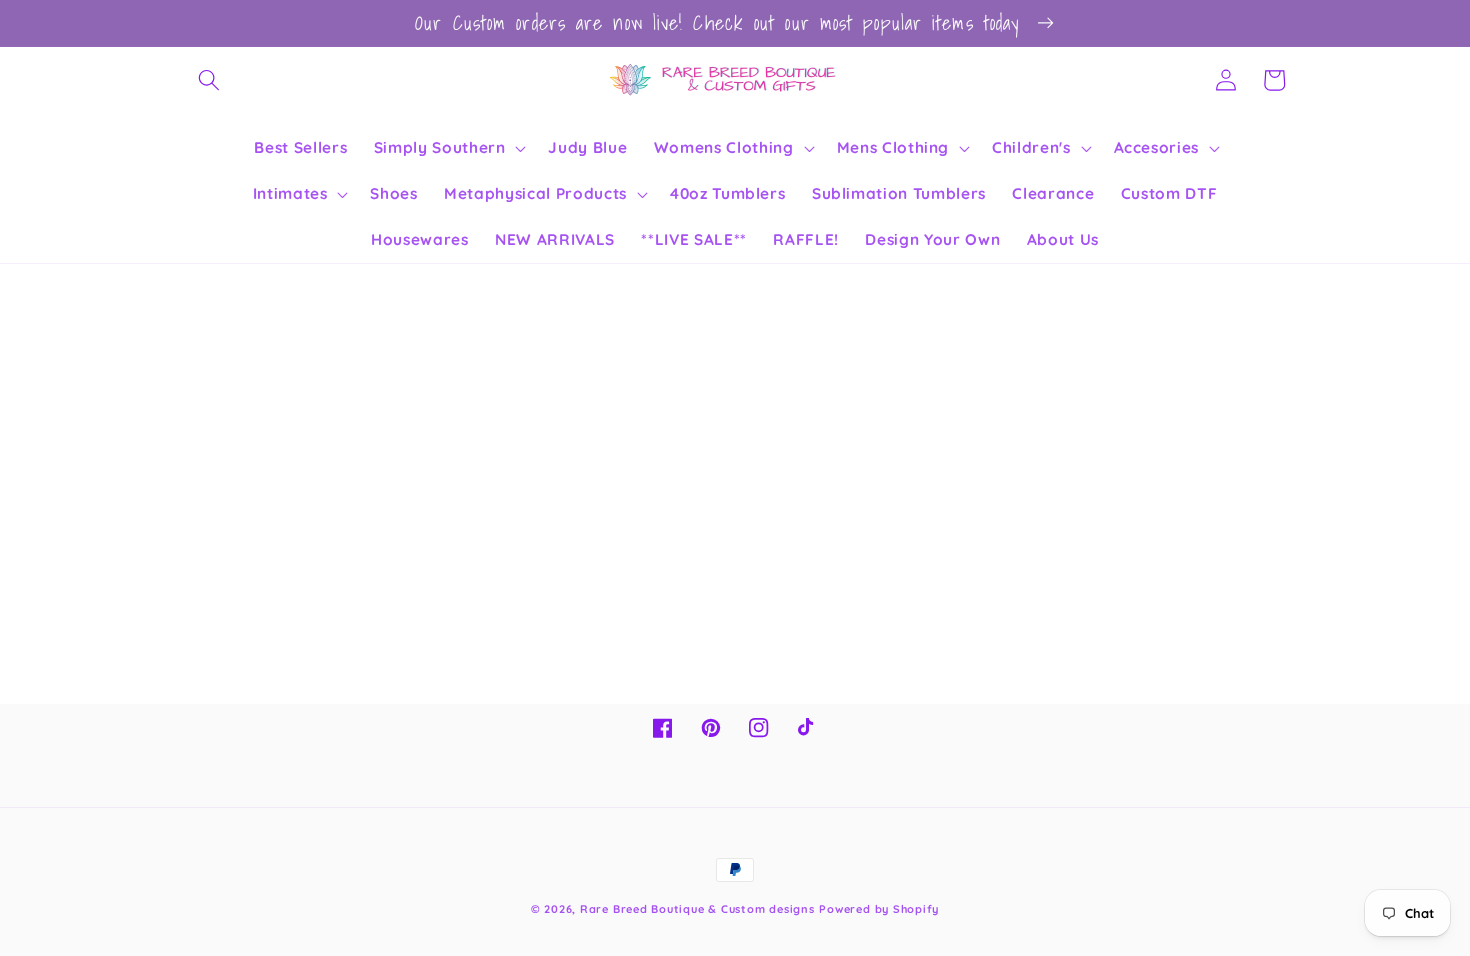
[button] (209, 80)
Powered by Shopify (879, 909)
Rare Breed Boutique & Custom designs (697, 909)
